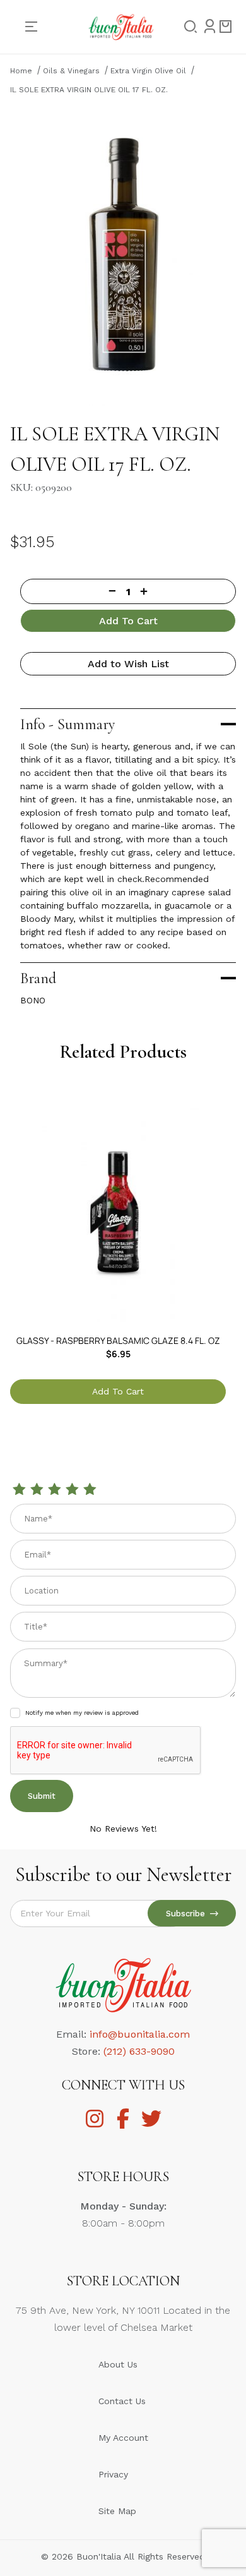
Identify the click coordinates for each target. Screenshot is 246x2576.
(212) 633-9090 (139, 2051)
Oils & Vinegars (71, 71)
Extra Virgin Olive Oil (148, 71)
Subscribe (188, 1914)
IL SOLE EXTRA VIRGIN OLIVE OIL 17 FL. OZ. (89, 90)
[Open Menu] (36, 27)
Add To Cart (128, 621)
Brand (38, 978)
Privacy (113, 2474)
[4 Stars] (72, 1490)
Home (21, 71)
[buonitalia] (121, 26)
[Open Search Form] (187, 27)
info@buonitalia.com (140, 2034)
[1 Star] (19, 1490)
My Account (123, 2438)
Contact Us (122, 2401)
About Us (118, 2364)
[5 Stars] (90, 1490)
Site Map (117, 2511)
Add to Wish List (128, 664)
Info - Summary (67, 724)
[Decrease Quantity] (68, 591)
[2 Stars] (37, 1490)
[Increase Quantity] (188, 591)
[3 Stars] (54, 1490)
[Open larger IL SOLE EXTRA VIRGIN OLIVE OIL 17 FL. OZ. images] (123, 255)
